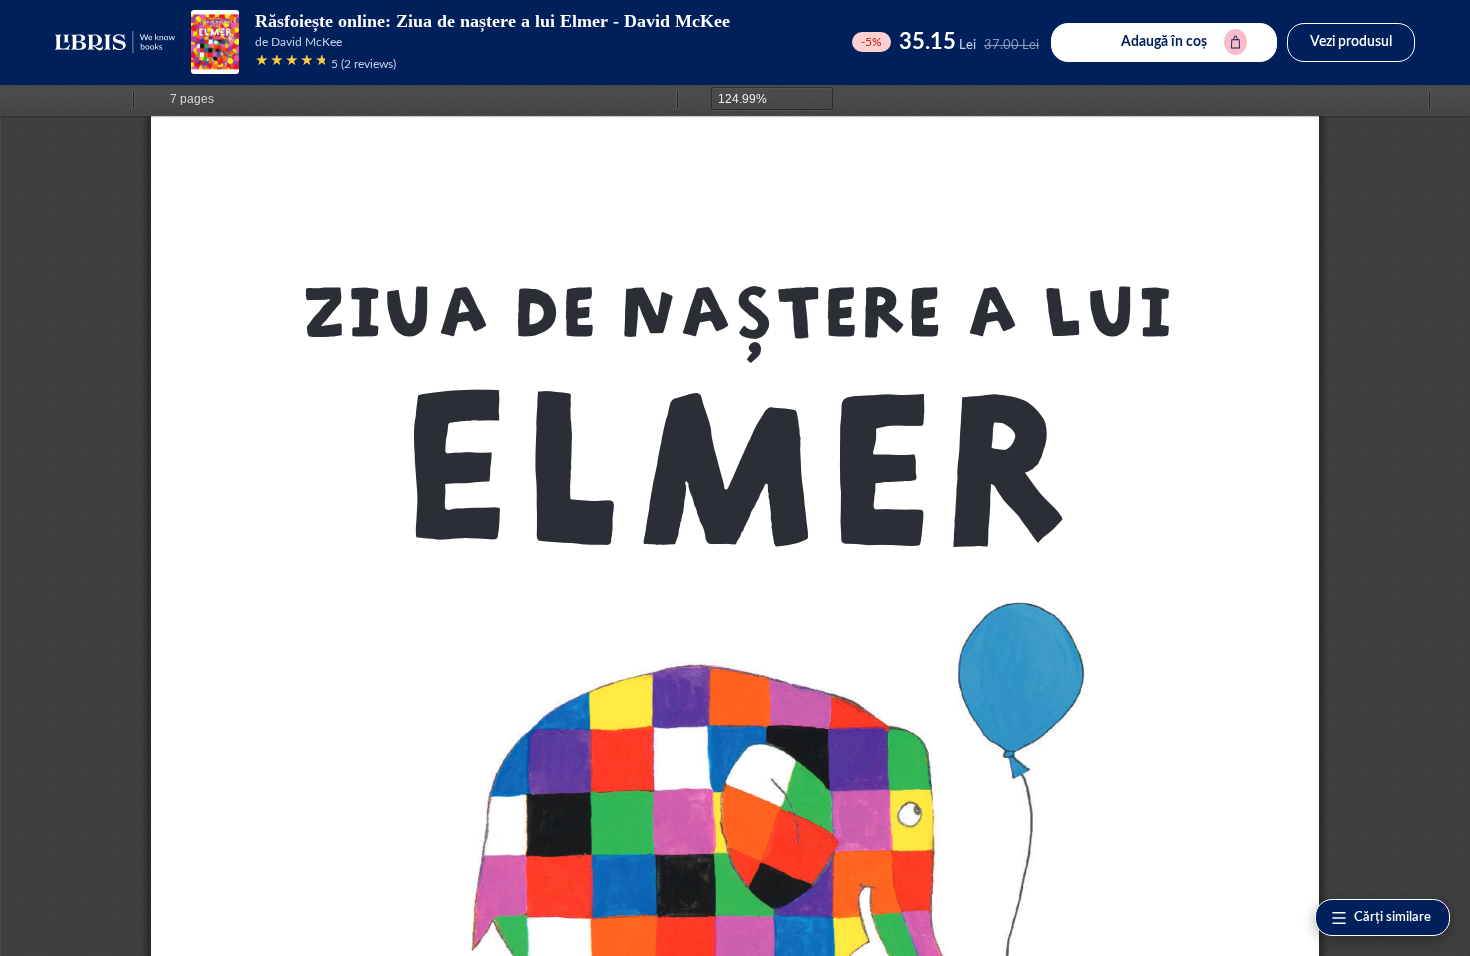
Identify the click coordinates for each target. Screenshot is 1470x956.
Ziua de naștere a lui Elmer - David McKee (563, 21)
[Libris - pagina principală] (115, 42)
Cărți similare (1392, 917)
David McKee (306, 42)
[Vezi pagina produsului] (215, 42)
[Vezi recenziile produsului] (290, 63)
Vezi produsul (1351, 42)
